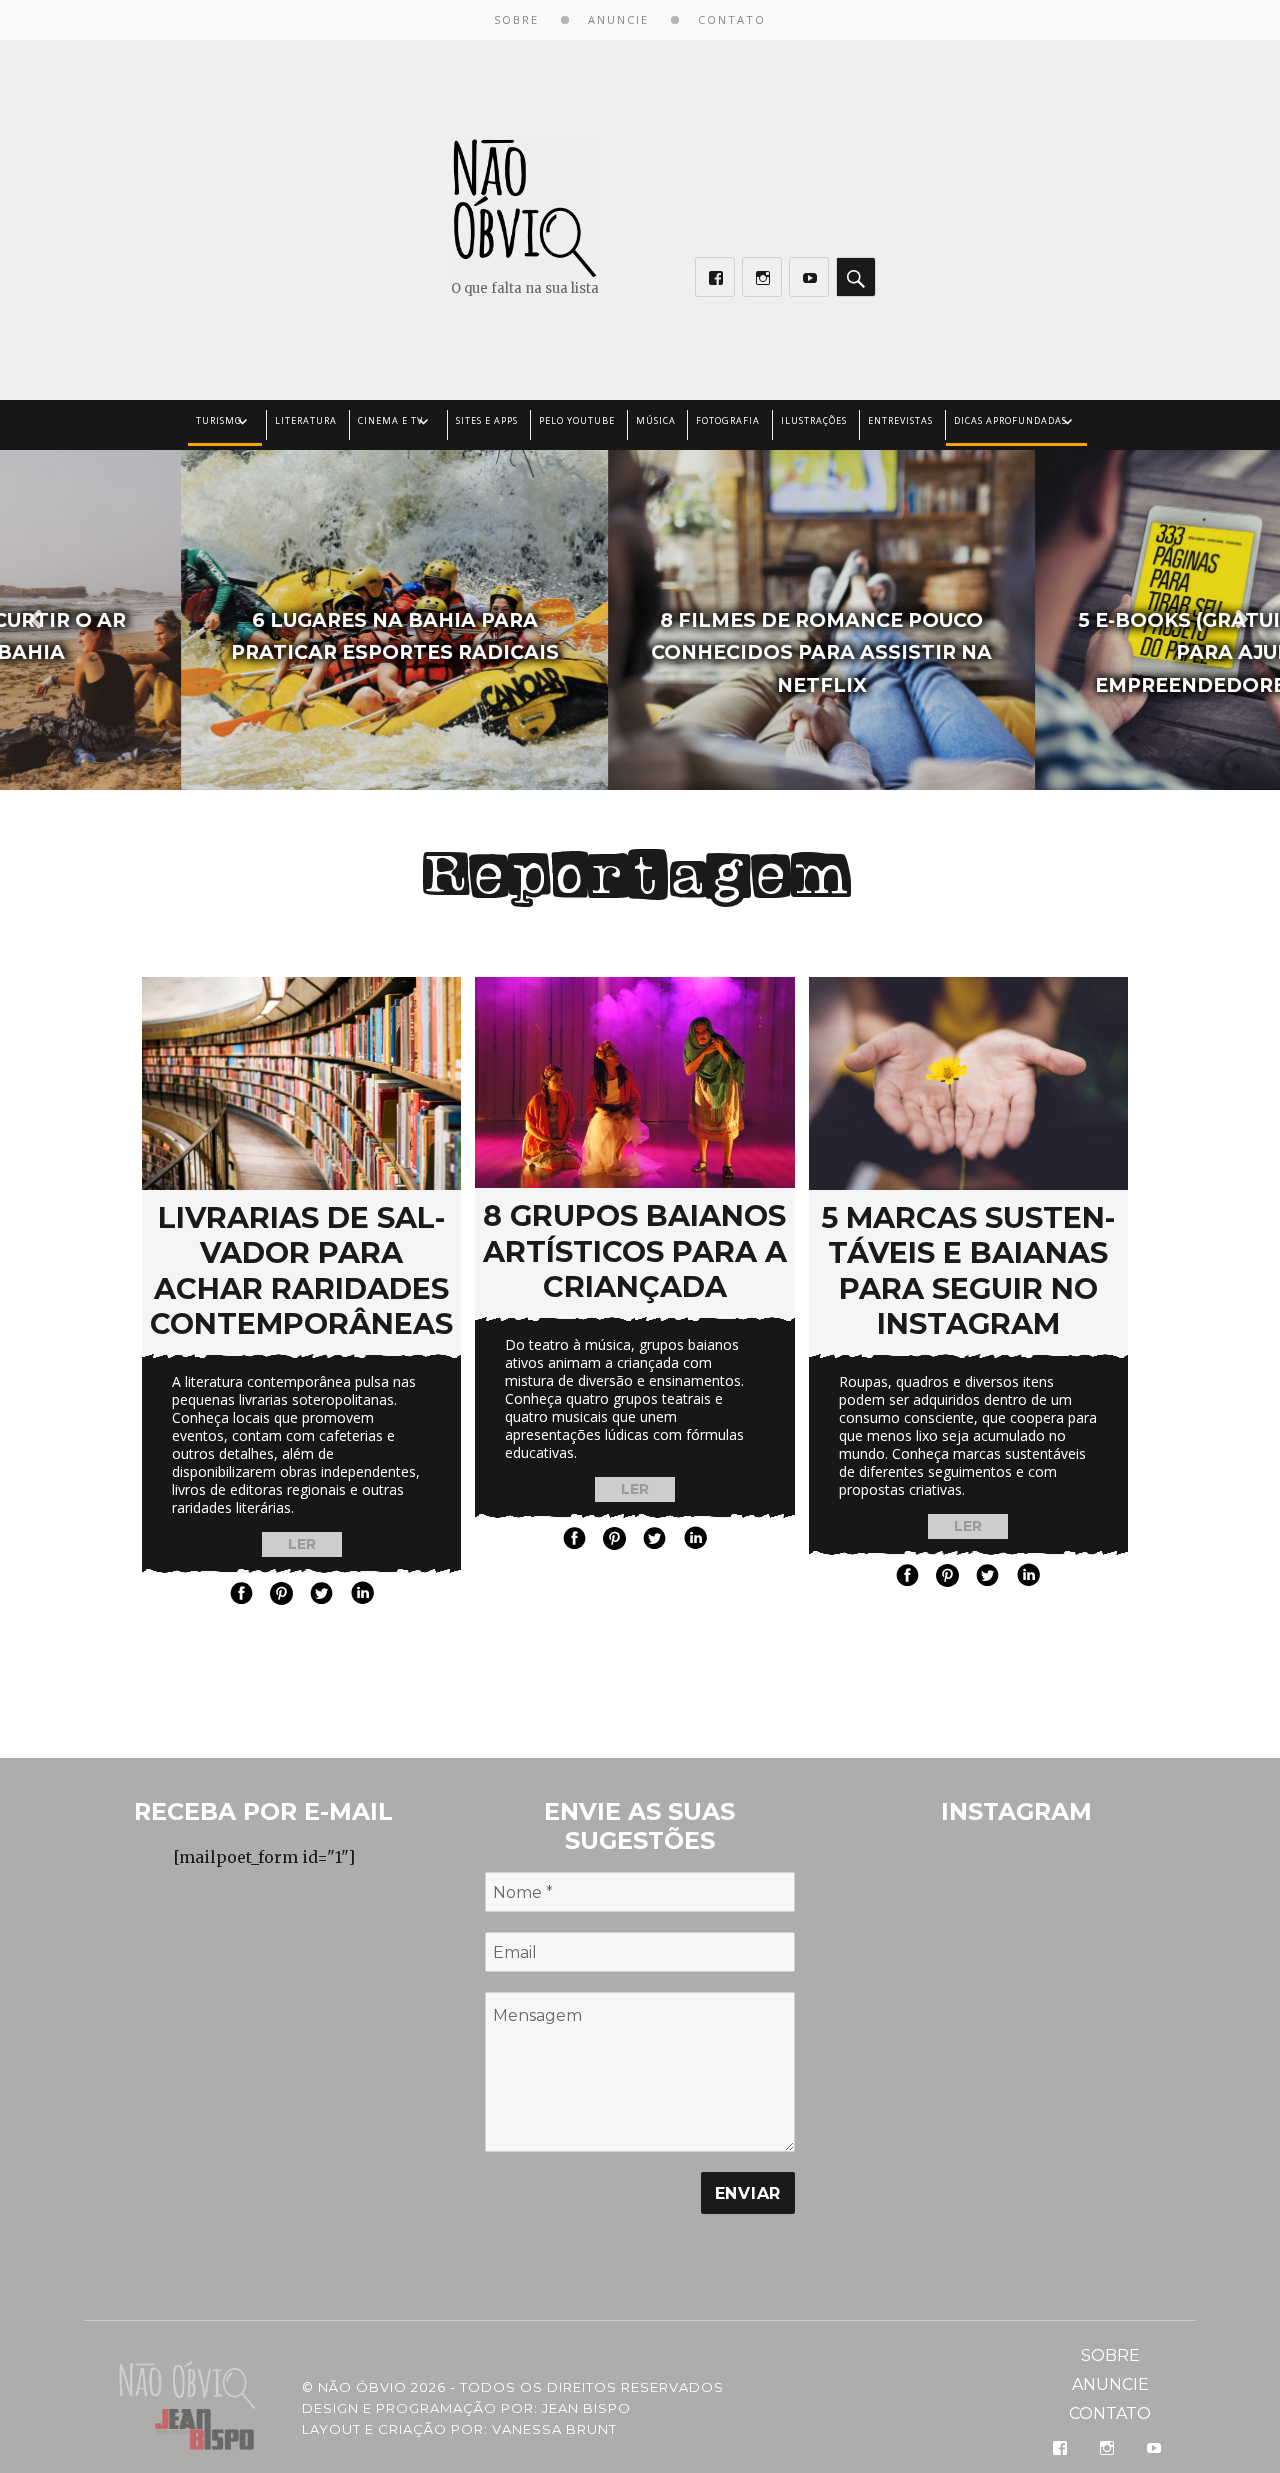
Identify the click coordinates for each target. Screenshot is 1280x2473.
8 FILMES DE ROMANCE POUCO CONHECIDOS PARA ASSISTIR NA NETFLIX (640, 653)
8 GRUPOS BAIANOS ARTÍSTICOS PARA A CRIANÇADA (635, 1251)
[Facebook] (715, 277)
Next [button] (1240, 620)
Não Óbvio (362, 2387)
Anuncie (618, 19)
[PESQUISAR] (856, 277)
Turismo (219, 420)
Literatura (306, 420)
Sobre (516, 19)
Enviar (748, 2193)
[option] (213, 620)
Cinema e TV (390, 420)
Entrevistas (900, 420)
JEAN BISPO (586, 2408)
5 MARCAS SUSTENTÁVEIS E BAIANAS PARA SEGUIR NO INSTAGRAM (968, 1270)
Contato (732, 19)
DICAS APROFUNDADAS (1010, 420)
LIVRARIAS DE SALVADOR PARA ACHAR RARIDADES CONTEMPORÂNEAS (301, 1270)
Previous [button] (33, 620)
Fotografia (728, 420)
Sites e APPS (487, 420)
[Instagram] (762, 277)
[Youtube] (809, 277)
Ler (302, 1544)
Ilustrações (814, 420)
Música (656, 420)
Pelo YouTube (577, 420)
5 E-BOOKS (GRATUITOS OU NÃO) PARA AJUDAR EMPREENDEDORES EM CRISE (1067, 653)
